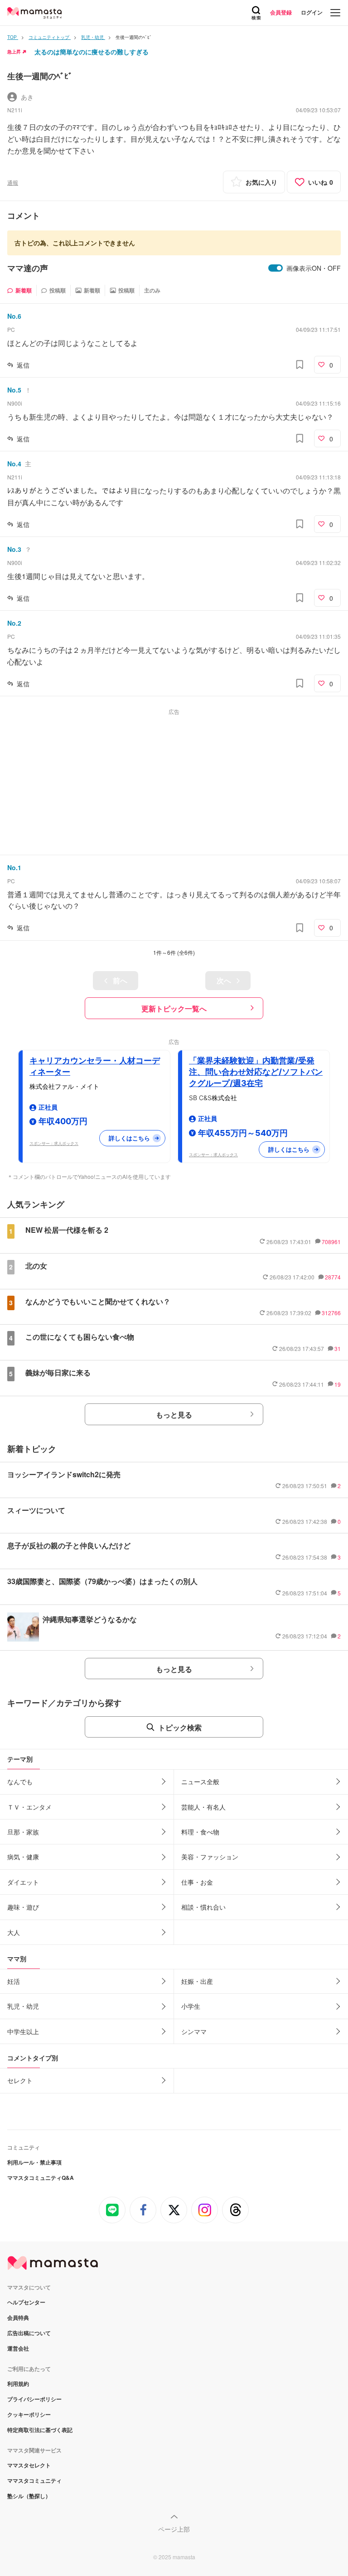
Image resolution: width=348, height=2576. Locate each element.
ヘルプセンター (26, 2302)
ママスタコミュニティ (34, 2480)
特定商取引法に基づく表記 (40, 2430)
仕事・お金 (197, 1882)
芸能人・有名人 (203, 1807)
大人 (14, 1932)
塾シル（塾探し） (29, 2496)
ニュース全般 (200, 1781)
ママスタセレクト (29, 2465)
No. (14, 316)
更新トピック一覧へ (174, 1008)
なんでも (20, 1781)
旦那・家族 (23, 1832)
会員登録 (281, 12)
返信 (23, 365)
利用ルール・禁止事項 (34, 2162)
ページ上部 (174, 2529)
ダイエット (23, 1882)
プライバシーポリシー (34, 2399)
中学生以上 (23, 2031)
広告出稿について (29, 2333)
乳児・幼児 (23, 2006)
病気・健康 (23, 1857)
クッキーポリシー (29, 2414)
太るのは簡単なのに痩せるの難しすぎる (92, 52)
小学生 (191, 2006)
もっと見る (174, 1415)
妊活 (14, 1981)
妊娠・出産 (197, 1981)
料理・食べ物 (200, 1832)
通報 (13, 182)
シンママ (194, 2031)
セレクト (20, 2080)
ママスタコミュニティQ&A (41, 2178)
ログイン (312, 12)
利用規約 (18, 2384)
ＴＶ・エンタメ (29, 1807)
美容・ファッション (210, 1857)
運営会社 (18, 2348)
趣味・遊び (23, 1907)
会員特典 (18, 2317)
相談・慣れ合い (203, 1907)
